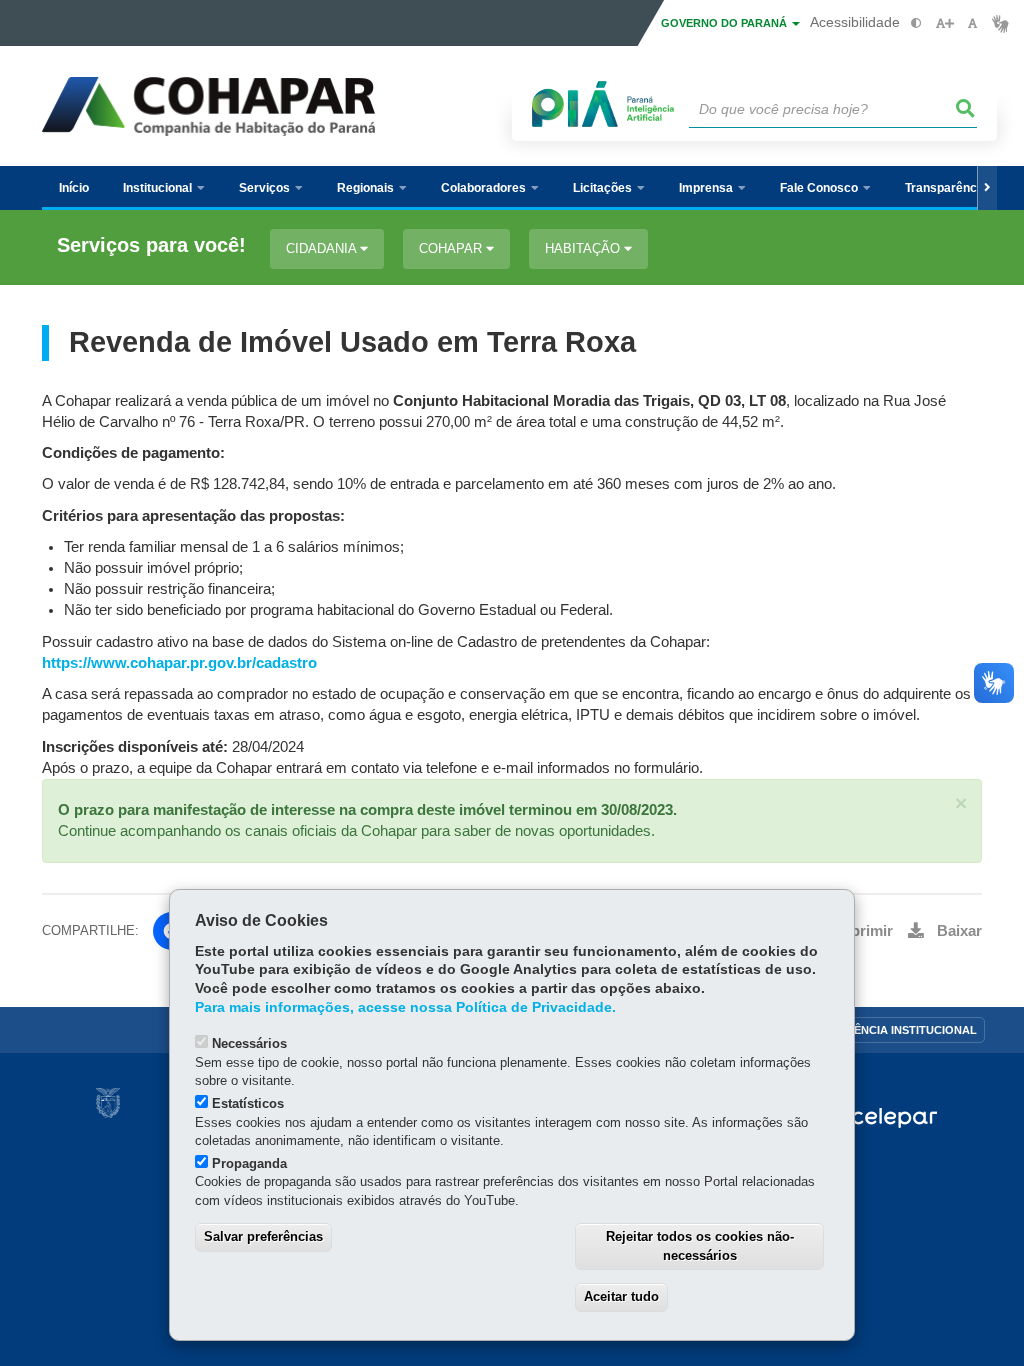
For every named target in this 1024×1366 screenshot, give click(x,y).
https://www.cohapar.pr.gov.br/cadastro (179, 663)
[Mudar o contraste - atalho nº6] (916, 23)
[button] (961, 803)
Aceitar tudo (621, 1296)
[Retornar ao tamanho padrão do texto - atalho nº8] (972, 23)
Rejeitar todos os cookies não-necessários (700, 1246)
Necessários (249, 1043)
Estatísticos (248, 1103)
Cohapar (452, 248)
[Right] (987, 188)
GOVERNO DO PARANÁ (725, 23)
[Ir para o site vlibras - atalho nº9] (1000, 23)
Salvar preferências (263, 1236)
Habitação (584, 248)
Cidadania (323, 248)
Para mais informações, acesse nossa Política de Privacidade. (405, 1007)
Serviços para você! (151, 245)
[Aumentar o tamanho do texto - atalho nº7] (944, 23)
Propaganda (249, 1163)
